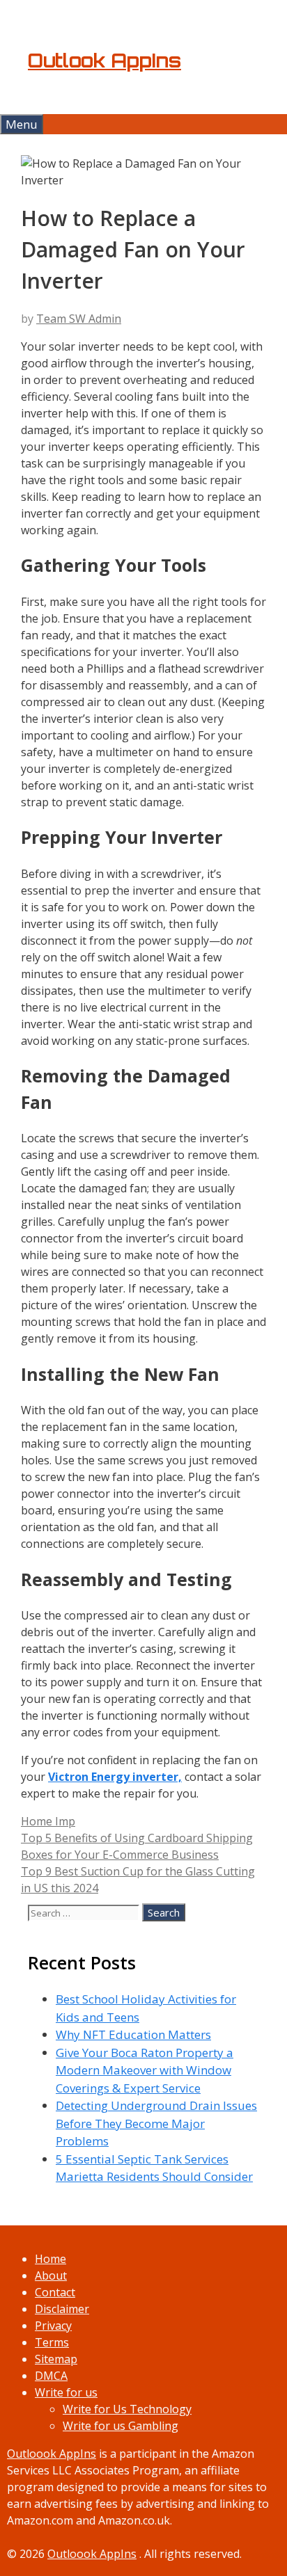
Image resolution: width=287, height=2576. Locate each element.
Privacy (53, 2326)
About (51, 2275)
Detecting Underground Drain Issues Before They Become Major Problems (156, 2123)
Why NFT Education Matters (133, 2034)
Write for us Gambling (121, 2426)
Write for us (66, 2392)
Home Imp (48, 1821)
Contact (55, 2292)
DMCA (51, 2376)
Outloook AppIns (52, 2454)
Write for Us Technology (127, 2409)
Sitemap (56, 2359)
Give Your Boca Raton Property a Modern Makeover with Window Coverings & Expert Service (145, 2070)
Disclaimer (62, 2309)
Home (51, 2259)
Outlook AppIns (104, 61)
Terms (52, 2342)
